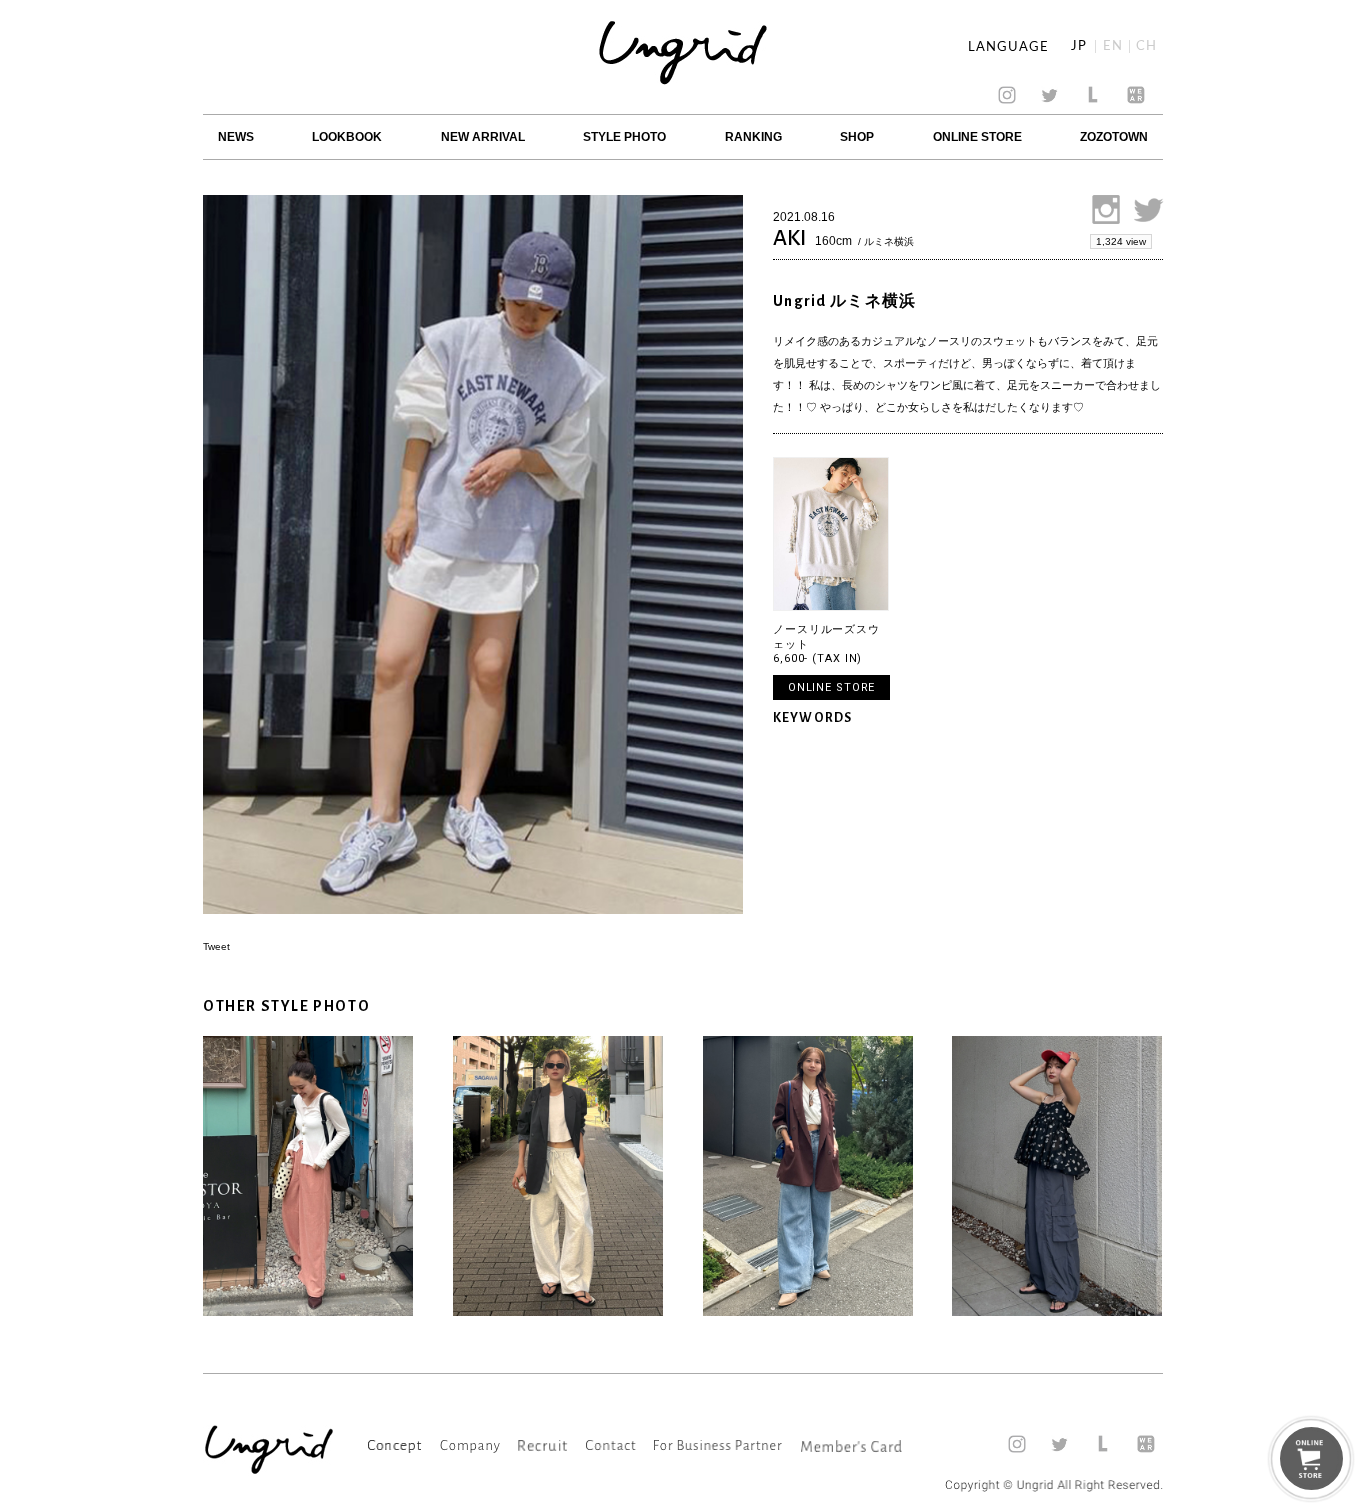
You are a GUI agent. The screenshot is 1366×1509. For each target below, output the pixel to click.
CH (1146, 46)
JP (1079, 46)
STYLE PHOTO (624, 137)
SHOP (857, 137)
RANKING (753, 137)
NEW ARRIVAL (483, 137)
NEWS (236, 137)
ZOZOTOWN (1114, 137)
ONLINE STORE (977, 137)
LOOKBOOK (347, 137)
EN (1113, 46)
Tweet (216, 946)
